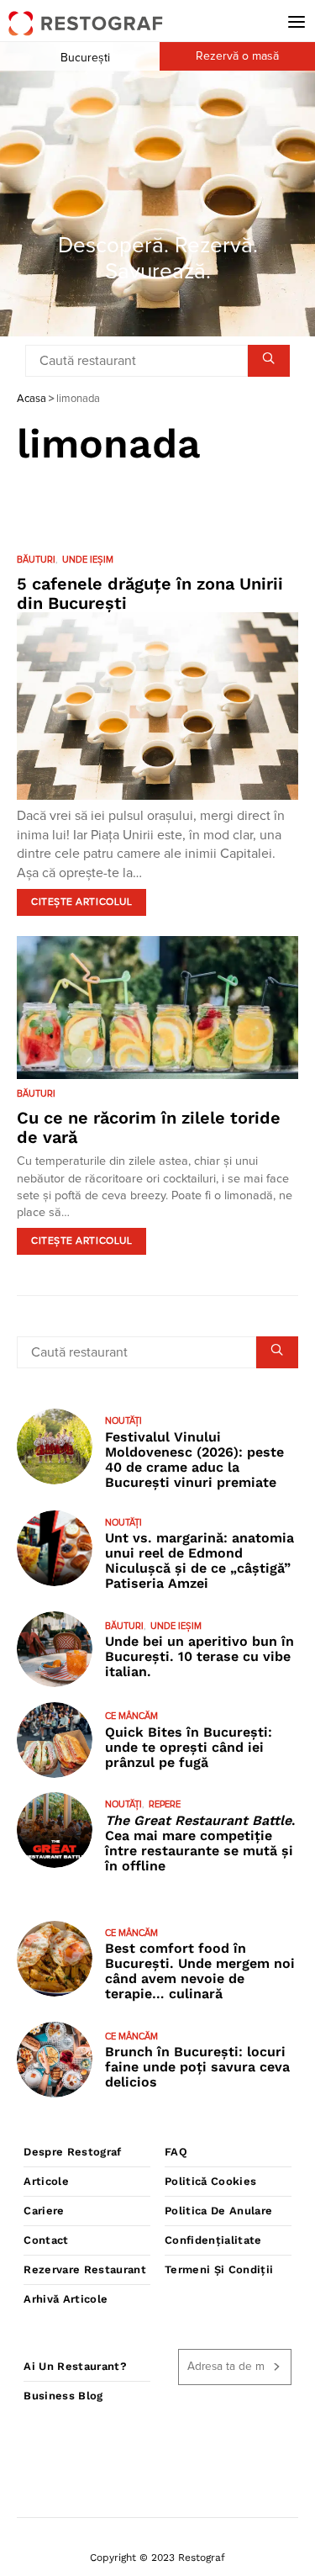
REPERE (165, 1804)
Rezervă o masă (237, 56)
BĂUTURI (36, 560)
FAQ (176, 2152)
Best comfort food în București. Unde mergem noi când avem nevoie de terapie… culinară (200, 1971)
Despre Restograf (72, 2152)
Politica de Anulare (218, 2211)
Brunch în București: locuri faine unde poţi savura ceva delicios (197, 2067)
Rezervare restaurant (85, 2269)
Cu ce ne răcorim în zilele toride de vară (149, 1127)
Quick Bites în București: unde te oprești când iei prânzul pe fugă (189, 1747)
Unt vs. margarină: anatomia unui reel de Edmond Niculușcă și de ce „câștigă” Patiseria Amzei (199, 1560)
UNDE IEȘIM (88, 560)
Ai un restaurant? (75, 2366)
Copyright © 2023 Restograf (157, 2557)
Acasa (31, 399)
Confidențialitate (213, 2240)
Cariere (44, 2211)
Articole (46, 2181)
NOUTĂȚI (123, 1421)
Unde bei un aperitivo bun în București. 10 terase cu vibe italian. (199, 1656)
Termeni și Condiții (219, 2269)
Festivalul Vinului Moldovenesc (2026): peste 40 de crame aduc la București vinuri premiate (194, 1460)
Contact (46, 2240)
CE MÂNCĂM (131, 1716)
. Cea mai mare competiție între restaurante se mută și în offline (200, 1843)
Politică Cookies (210, 2181)
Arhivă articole (66, 2299)
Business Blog (63, 2396)
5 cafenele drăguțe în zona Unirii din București (150, 593)
